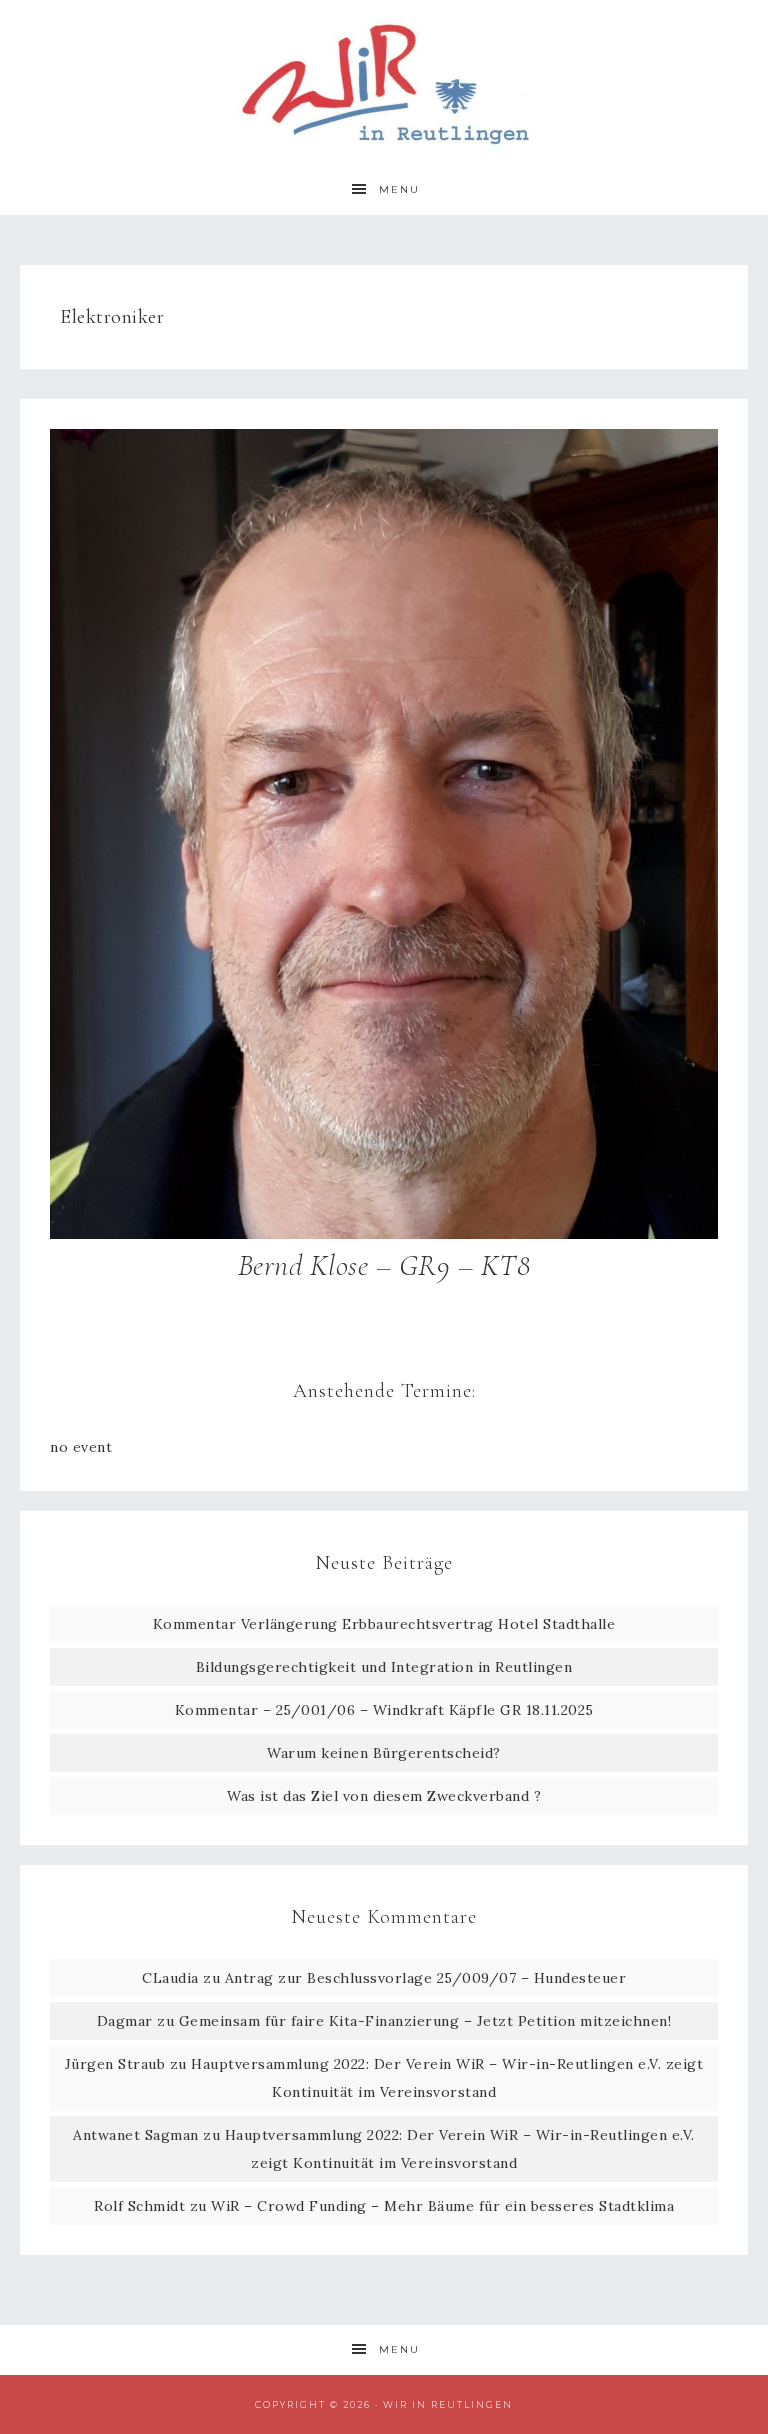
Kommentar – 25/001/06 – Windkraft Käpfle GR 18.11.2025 (384, 1710)
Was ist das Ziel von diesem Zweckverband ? (384, 1796)
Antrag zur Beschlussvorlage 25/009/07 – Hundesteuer (426, 1978)
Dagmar (125, 2021)
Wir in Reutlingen (383, 82)
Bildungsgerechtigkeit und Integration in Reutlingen (384, 1667)
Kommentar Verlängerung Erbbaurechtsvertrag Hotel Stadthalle (384, 1624)
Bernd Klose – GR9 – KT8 (384, 1265)
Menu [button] (399, 189)
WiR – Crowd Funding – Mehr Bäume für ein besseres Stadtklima (442, 2206)
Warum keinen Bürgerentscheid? (384, 1753)
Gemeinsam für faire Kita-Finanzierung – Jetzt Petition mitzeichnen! (425, 2021)
